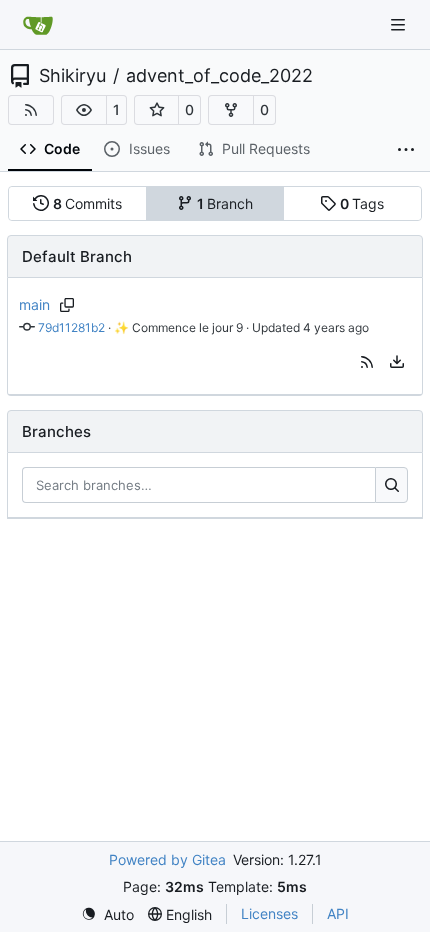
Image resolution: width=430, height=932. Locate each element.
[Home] (38, 25)
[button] (84, 110)
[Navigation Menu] (400, 24)
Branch (225, 203)
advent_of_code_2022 (219, 76)
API (338, 913)
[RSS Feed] (31, 110)
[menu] (397, 362)
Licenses (269, 913)
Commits (88, 203)
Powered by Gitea (167, 859)
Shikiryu (72, 76)
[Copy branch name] (67, 305)
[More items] (406, 150)
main (34, 304)
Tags (362, 203)
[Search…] (391, 485)
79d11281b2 (71, 327)
